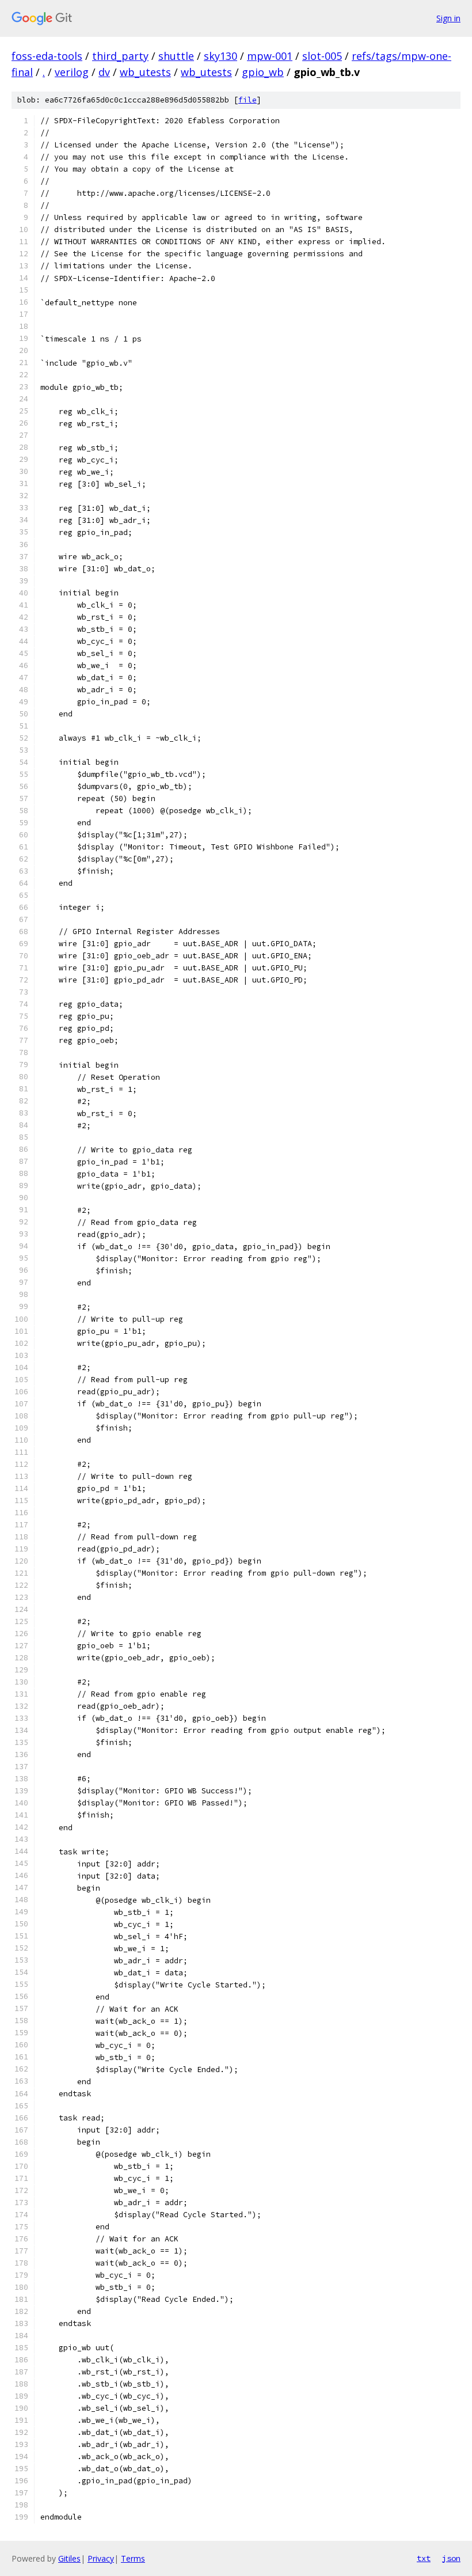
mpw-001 (270, 56)
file (248, 100)
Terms (133, 2558)
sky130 (220, 56)
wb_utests (145, 72)
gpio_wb (263, 72)
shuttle (176, 56)
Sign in (448, 18)
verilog (72, 72)
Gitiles (69, 2558)
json (451, 2558)
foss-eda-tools (47, 56)
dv (104, 72)
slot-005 (322, 56)
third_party (120, 56)
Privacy (101, 2558)
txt (424, 2558)
